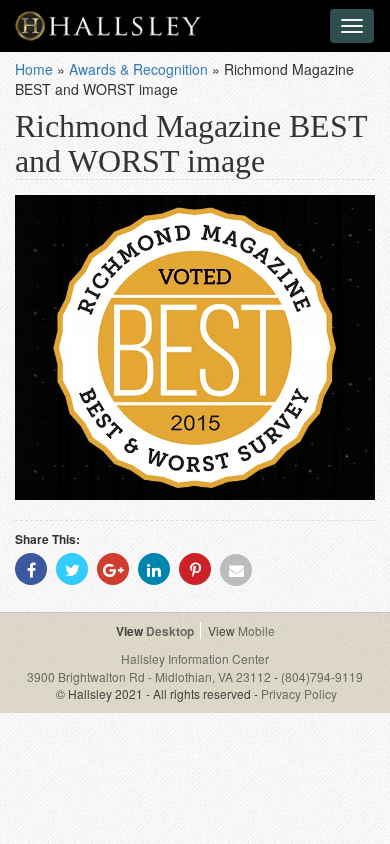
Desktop (170, 631)
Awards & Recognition (138, 69)
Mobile (256, 630)
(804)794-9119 (322, 676)
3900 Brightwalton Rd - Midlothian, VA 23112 (150, 676)
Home (34, 69)
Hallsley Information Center (195, 658)
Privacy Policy (299, 693)
